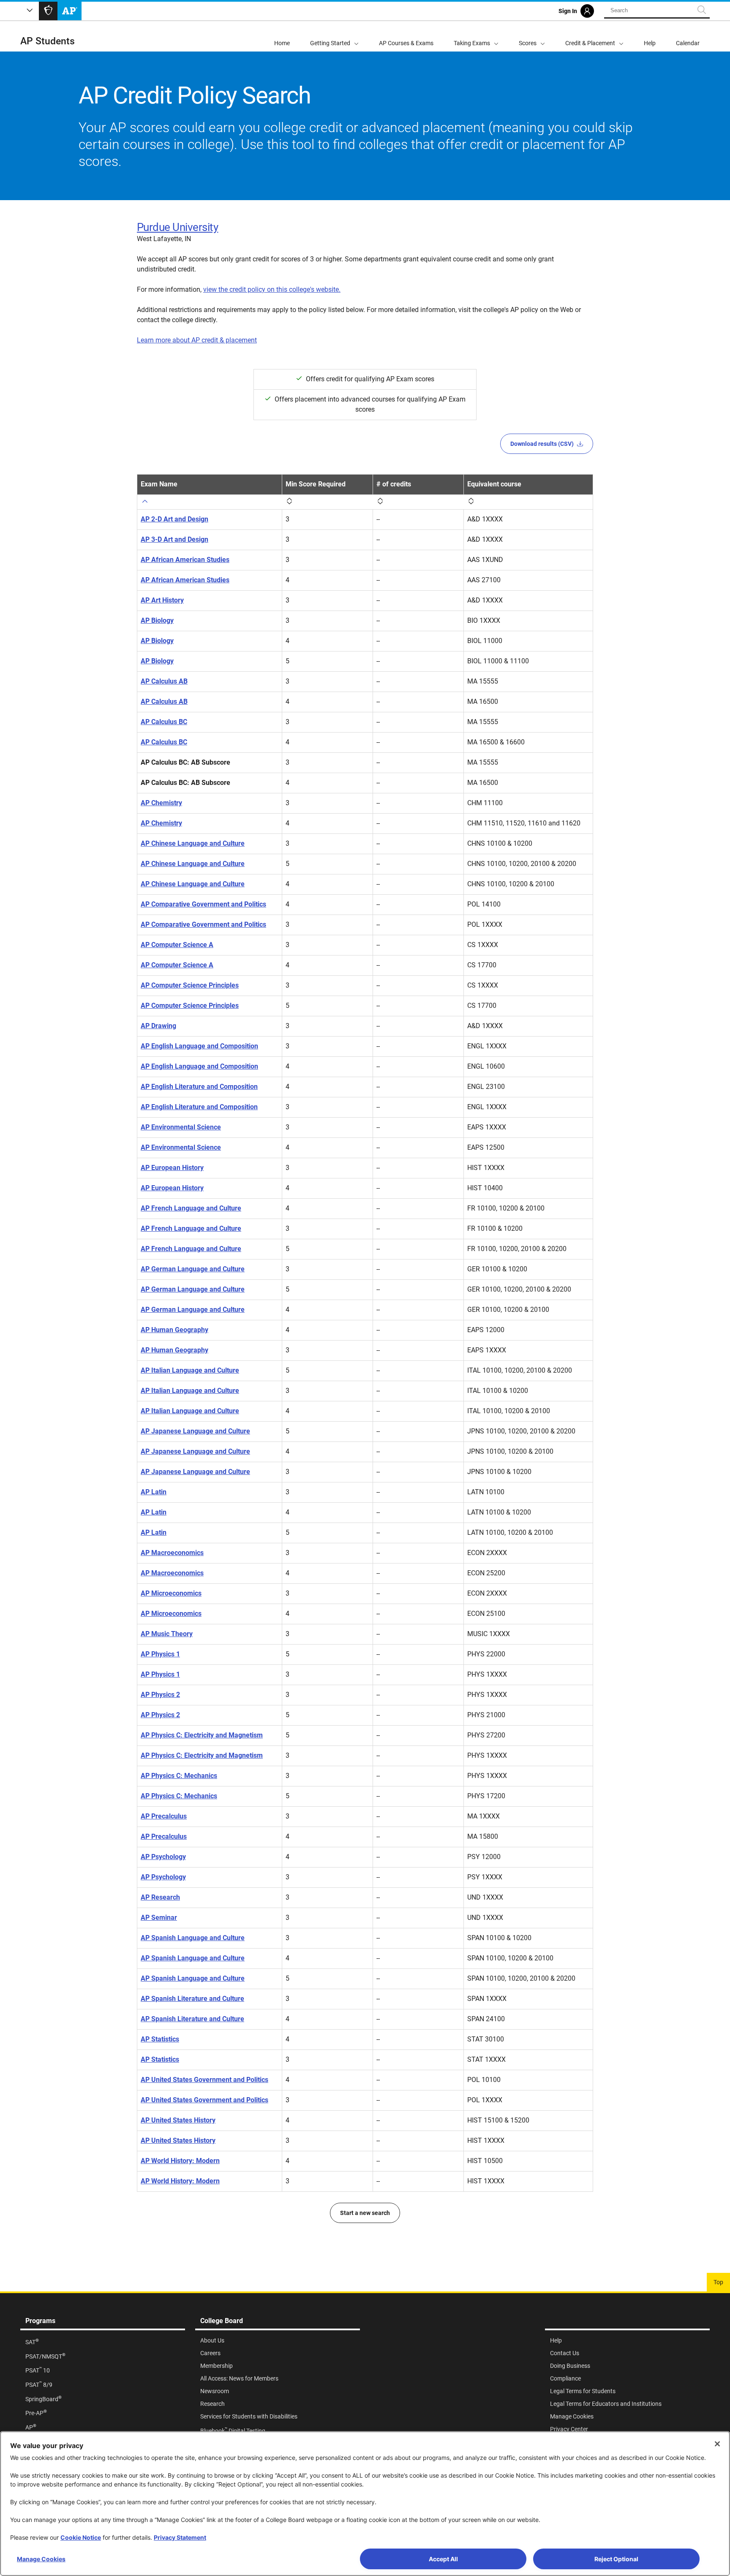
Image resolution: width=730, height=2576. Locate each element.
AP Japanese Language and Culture (195, 1431)
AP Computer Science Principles (190, 985)
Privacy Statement (180, 2537)
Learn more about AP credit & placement (197, 340)
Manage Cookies (41, 2559)
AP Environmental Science (181, 1127)
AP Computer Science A (177, 945)
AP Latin (154, 1492)
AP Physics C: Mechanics (179, 1776)
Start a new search (365, 2213)
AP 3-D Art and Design (174, 539)
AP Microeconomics (171, 1593)
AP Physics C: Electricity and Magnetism (202, 1735)
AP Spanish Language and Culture (193, 1938)
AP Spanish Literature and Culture (192, 1999)
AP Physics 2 (160, 1695)
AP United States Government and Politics (204, 2080)
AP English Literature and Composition (199, 1087)
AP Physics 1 (160, 1654)
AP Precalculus (164, 1816)
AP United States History (178, 2120)
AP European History (172, 1168)
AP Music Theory (167, 1634)
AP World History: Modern (180, 2161)
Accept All (443, 2559)
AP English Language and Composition (199, 1046)
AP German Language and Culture (193, 1269)
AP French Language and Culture (191, 1208)
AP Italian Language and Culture (190, 1370)
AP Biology (157, 620)
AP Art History (162, 600)
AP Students (48, 41)
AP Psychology (163, 1857)
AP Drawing (158, 1026)
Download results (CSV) (542, 444)
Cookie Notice (81, 2537)
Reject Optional (616, 2559)
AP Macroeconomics (172, 1553)
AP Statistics (160, 2039)
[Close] (717, 2444)
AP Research (160, 1897)
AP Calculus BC (164, 722)
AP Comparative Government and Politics (203, 904)
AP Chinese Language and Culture (193, 843)
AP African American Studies (185, 560)
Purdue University (178, 227)
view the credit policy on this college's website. (272, 289)
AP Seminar (159, 1918)
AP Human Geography (174, 1330)
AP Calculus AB (164, 681)
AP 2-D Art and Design (174, 519)
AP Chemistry (161, 803)
